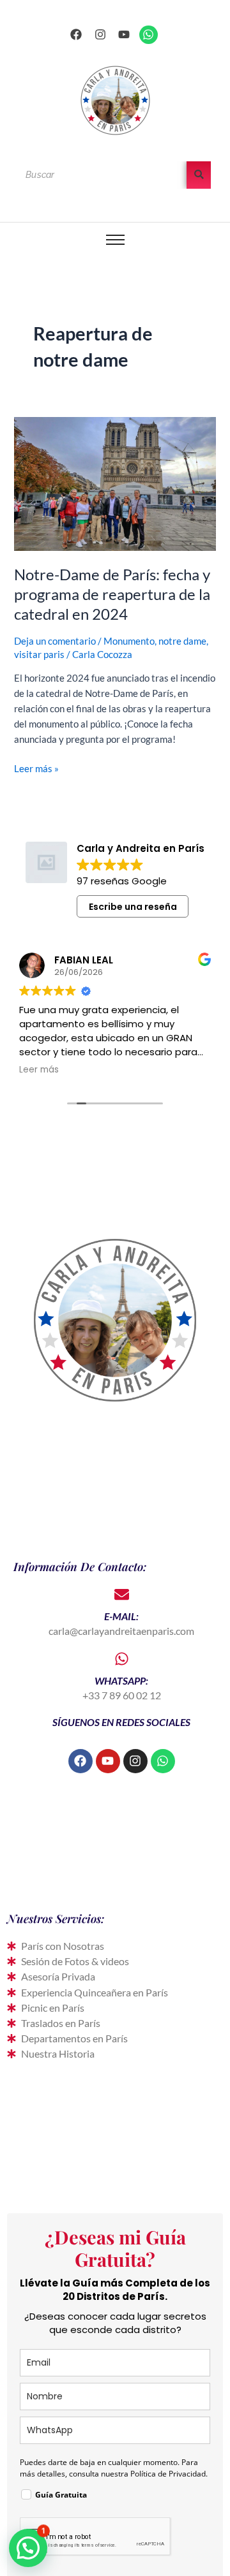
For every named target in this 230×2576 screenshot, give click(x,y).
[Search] (199, 175)
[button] (28, 2548)
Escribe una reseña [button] (133, 907)
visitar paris (39, 655)
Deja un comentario (55, 641)
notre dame (182, 641)
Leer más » (36, 768)
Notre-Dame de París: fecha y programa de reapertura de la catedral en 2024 (112, 594)
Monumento (129, 641)
